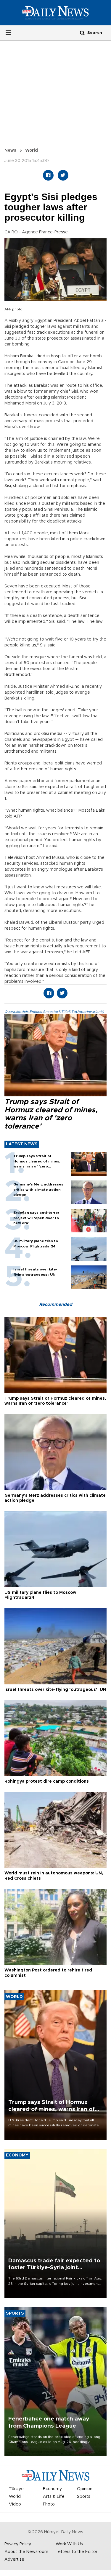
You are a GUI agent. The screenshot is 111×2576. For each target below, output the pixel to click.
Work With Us (69, 2544)
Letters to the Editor (77, 2552)
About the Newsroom (26, 2552)
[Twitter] (63, 175)
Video (15, 2504)
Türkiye (16, 2489)
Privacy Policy (18, 2544)
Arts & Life (54, 2497)
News (10, 150)
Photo (49, 2504)
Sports (84, 2497)
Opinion (85, 2489)
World (32, 150)
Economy (52, 2489)
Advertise (14, 2559)
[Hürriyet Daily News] (55, 12)
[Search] (82, 33)
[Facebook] (48, 175)
